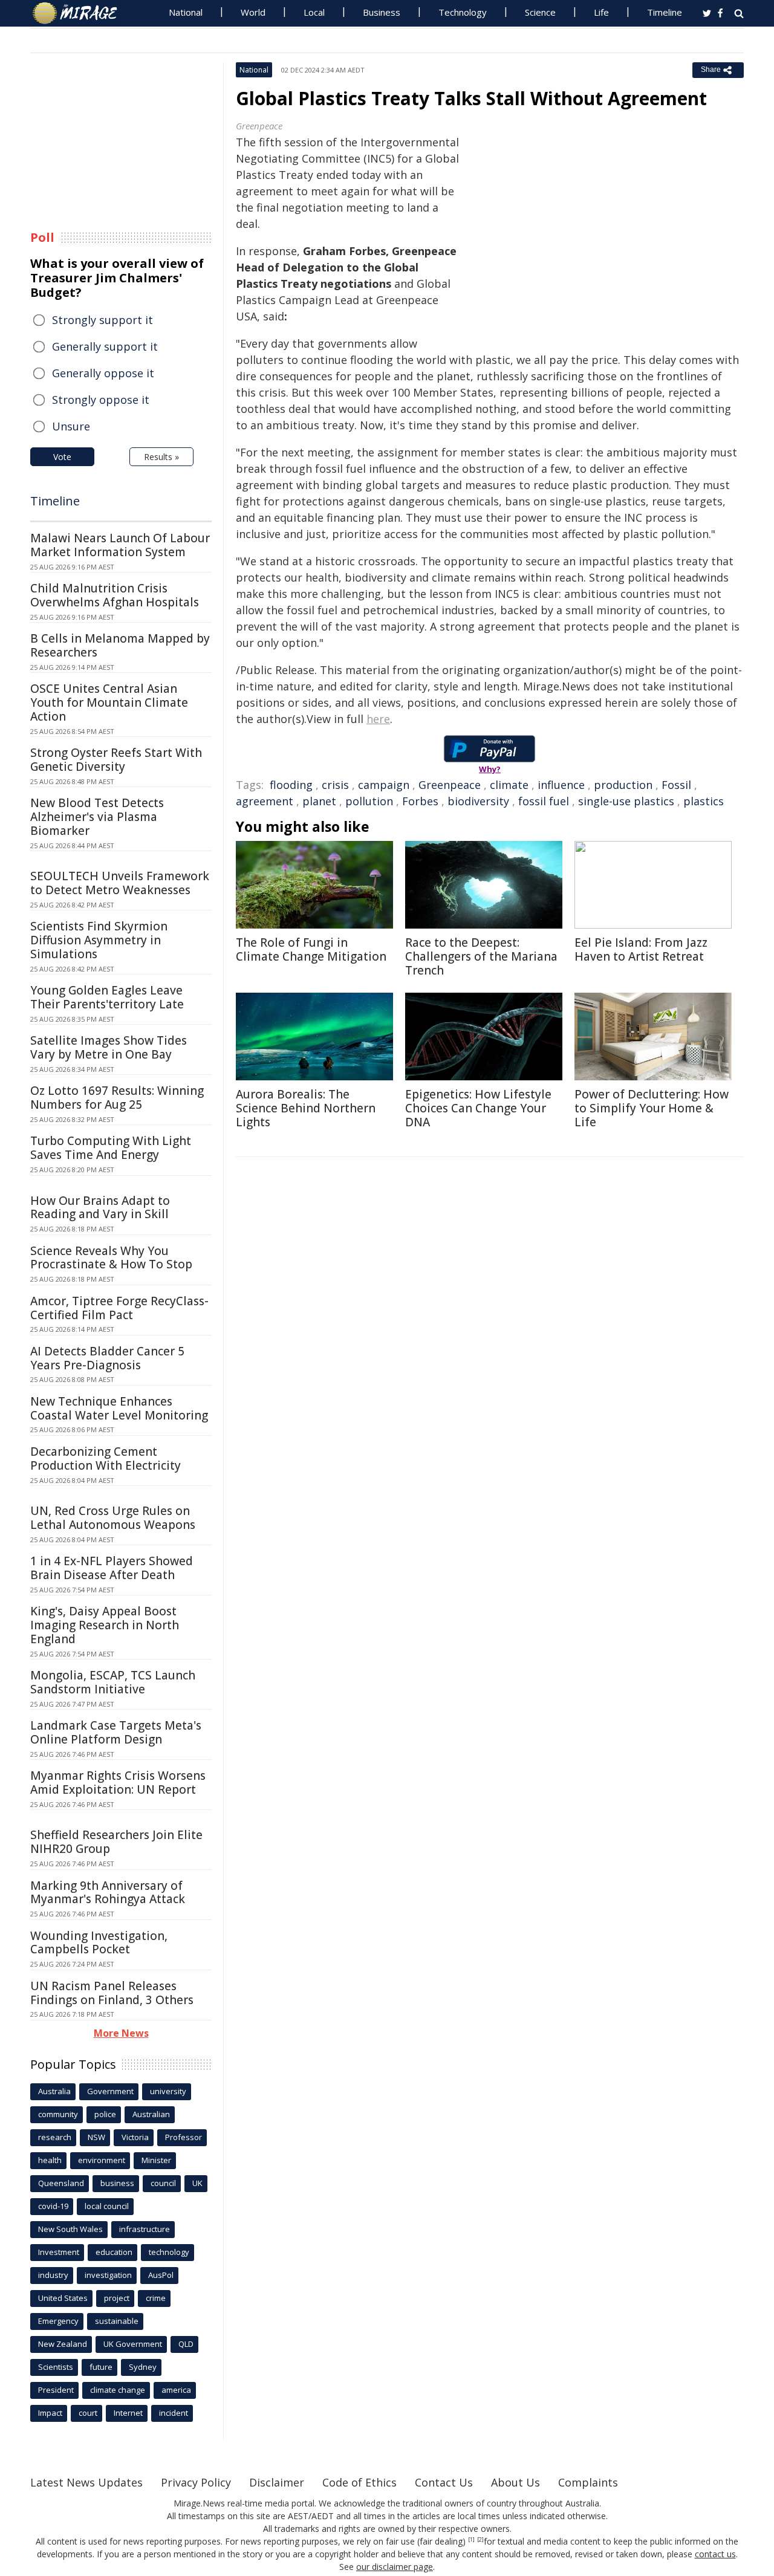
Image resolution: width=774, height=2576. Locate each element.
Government (110, 2091)
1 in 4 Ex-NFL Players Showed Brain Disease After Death (112, 1568)
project (117, 2298)
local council (107, 2206)
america (176, 2390)
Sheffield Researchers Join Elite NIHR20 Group (116, 1842)
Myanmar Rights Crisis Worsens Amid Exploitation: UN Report (118, 1783)
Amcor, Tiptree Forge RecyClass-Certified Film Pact (119, 1308)
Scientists (56, 2367)
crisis (335, 785)
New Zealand (63, 2344)
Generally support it (105, 346)
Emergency (58, 2321)
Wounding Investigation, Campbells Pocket (99, 1943)
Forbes (420, 801)
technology (169, 2252)
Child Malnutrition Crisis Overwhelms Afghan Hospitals (115, 595)
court (88, 2413)
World (253, 12)
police (105, 2114)
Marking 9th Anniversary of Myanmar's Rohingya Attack (108, 1893)
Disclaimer (277, 2482)
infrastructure (145, 2229)
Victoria (135, 2137)
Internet (128, 2413)
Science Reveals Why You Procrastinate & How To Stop (111, 1258)
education (114, 2252)
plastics (704, 801)
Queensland (61, 2183)
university (168, 2091)
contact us (715, 2554)
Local (314, 12)
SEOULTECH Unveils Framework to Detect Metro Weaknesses (120, 883)
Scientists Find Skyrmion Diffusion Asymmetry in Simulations (99, 940)
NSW (96, 2137)
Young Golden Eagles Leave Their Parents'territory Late (107, 997)
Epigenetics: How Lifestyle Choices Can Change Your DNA (478, 1108)
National (186, 12)
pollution (369, 801)
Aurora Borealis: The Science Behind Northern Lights (306, 1108)
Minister (156, 2160)
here (378, 719)
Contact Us (444, 2482)
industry (53, 2275)
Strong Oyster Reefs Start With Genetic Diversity (116, 760)
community (58, 2114)
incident (174, 2413)
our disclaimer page (395, 2567)
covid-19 (53, 2206)
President (56, 2390)
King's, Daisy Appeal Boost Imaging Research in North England (105, 1625)
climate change (118, 2390)
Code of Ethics (359, 2482)
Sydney (143, 2367)
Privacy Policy (196, 2482)
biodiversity (478, 801)
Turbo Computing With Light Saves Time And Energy (111, 1148)
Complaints (588, 2482)
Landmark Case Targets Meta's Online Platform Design (116, 1732)
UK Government (133, 2344)
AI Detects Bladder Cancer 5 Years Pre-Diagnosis (107, 1358)
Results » (161, 457)
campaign (384, 785)
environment (102, 2160)
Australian (151, 2114)
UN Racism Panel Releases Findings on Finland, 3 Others (112, 1993)
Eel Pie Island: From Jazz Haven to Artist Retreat (641, 949)
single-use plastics (626, 801)
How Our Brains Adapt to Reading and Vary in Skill (100, 1208)
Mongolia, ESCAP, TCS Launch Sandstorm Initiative (113, 1682)
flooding (291, 785)
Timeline (665, 12)
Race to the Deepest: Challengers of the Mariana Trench (481, 956)
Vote (62, 457)
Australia (54, 2091)
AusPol (161, 2275)
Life (601, 12)
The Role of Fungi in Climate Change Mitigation (311, 949)
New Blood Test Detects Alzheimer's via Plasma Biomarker (97, 817)
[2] (480, 2540)
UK (197, 2183)
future (101, 2367)
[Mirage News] (81, 13)
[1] (471, 2540)
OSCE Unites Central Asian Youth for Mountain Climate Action (109, 702)
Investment (59, 2252)
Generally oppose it (103, 373)
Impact (50, 2413)
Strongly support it (102, 320)
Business (382, 12)
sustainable (117, 2321)
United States (63, 2298)
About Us (515, 2482)
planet (319, 801)
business (117, 2183)
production (623, 785)
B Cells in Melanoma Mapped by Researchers (120, 645)
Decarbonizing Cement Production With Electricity (106, 1458)
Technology (463, 12)
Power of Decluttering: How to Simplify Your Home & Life (652, 1108)
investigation (108, 2275)
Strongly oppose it (101, 400)
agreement (265, 801)
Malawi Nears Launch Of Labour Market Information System (120, 545)
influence (561, 785)
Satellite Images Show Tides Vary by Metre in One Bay (109, 1047)
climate (509, 785)
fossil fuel (544, 801)
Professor (184, 2137)
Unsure (71, 426)
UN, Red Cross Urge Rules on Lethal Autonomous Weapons (113, 1518)
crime (156, 2298)
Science (540, 12)
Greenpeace (450, 785)
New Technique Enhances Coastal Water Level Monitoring (119, 1408)
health (50, 2160)
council (163, 2183)
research (55, 2137)
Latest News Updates (86, 2482)
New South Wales (70, 2229)
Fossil (676, 785)
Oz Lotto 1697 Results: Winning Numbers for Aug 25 (117, 1098)
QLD (186, 2344)
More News (121, 2033)
